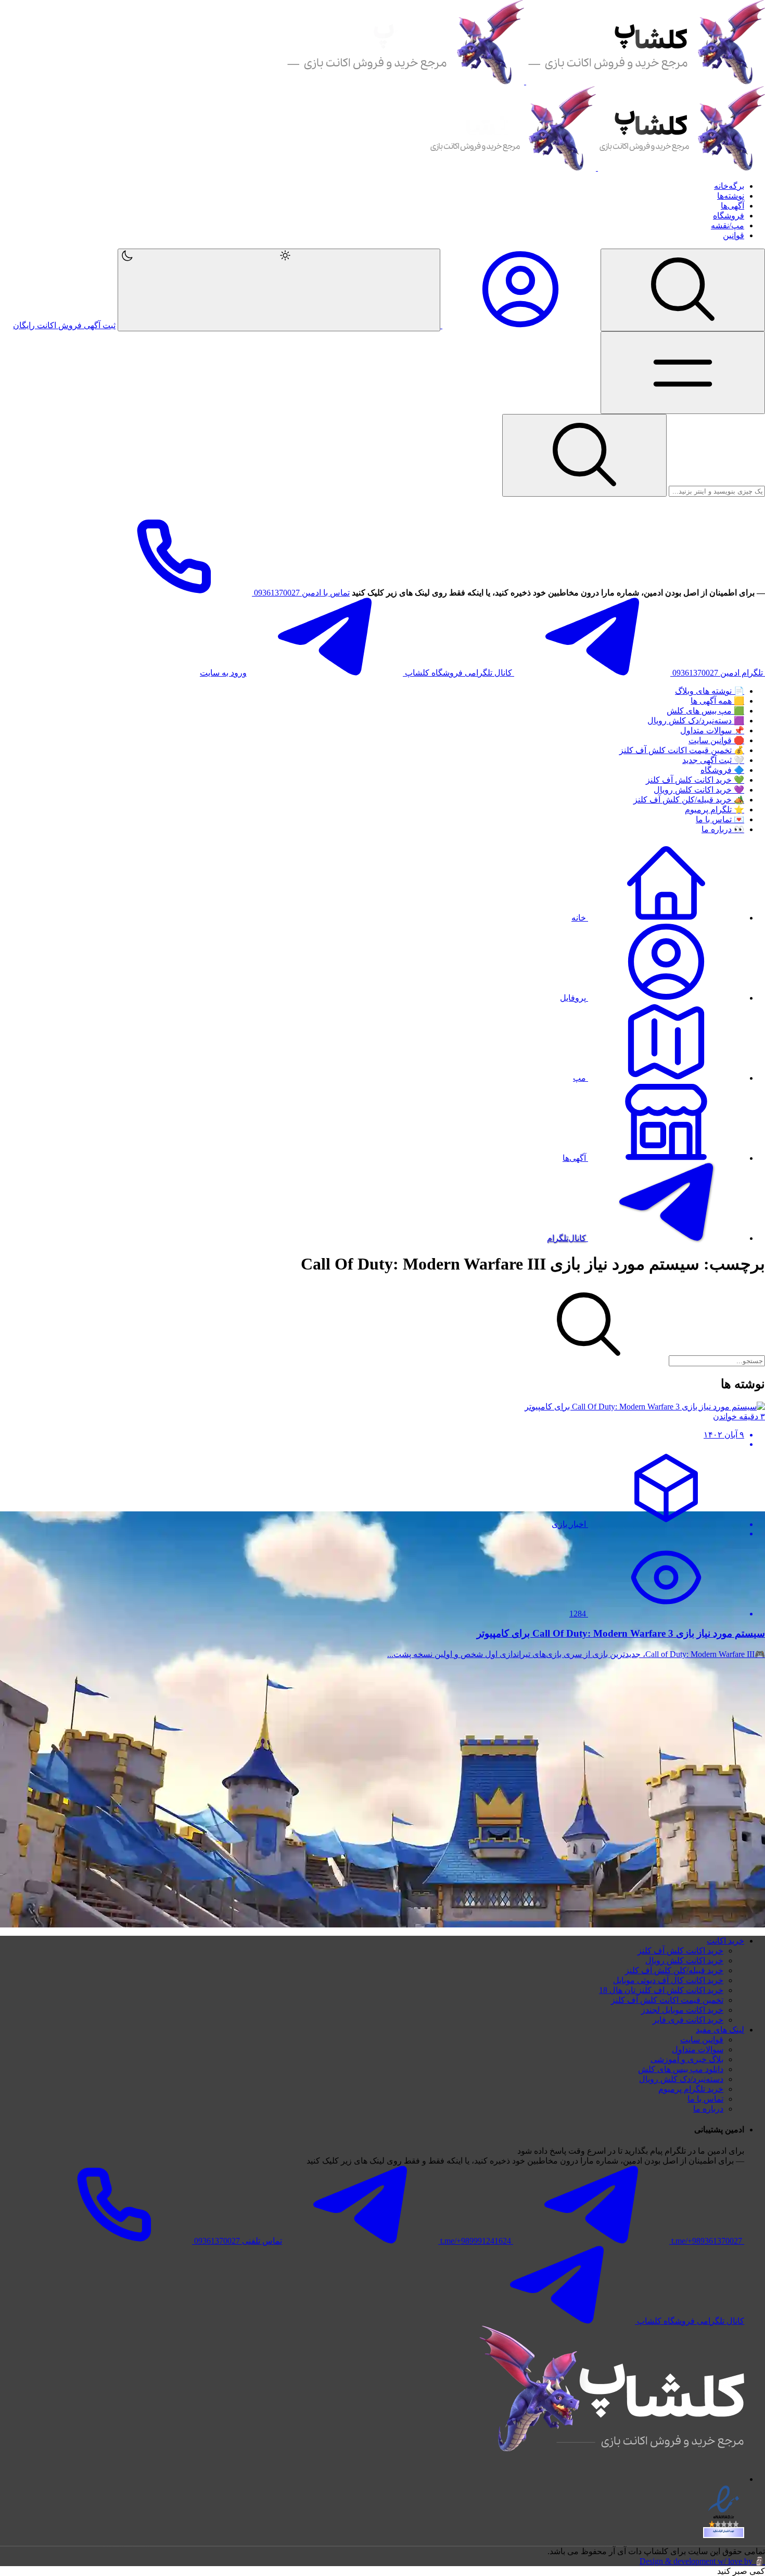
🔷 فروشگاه (722, 770)
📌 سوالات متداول (712, 730)
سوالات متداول (698, 2049)
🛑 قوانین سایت (716, 740)
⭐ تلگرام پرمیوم (715, 810)
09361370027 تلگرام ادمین (718, 673)
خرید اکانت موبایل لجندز (682, 2010)
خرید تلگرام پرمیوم (691, 2089)
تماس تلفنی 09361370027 (237, 2241)
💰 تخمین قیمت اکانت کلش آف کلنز (682, 750)
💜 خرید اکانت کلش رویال (699, 790)
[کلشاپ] (525, 81)
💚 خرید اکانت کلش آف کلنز (695, 780)
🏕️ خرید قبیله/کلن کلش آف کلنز (689, 800)
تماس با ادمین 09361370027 (301, 593)
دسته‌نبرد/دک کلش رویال (681, 2079)
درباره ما (708, 2109)
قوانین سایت (702, 2040)
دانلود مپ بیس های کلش (681, 2069)
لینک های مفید (720, 2030)
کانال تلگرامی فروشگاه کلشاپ (458, 673)
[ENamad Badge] (724, 2533)
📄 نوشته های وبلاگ (710, 691)
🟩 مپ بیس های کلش (705, 711)
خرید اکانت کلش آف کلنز (680, 1951)
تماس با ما (705, 2099)
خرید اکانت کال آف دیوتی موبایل (668, 1980)
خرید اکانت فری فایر (688, 2020)
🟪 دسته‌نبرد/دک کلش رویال (696, 721)
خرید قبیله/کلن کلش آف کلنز (674, 1970)
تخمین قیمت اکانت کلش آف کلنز (667, 2000)
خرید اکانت (725, 1941)
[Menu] (683, 290)
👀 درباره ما (723, 829)
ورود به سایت (223, 673)
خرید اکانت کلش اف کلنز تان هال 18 (661, 1990)
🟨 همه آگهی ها (717, 701)
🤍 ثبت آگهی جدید (713, 760)
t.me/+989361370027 (707, 2241)
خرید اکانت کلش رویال (684, 1960)
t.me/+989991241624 (476, 2241)
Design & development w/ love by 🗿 (702, 2561)
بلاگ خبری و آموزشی (687, 2059)
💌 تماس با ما (720, 819)
